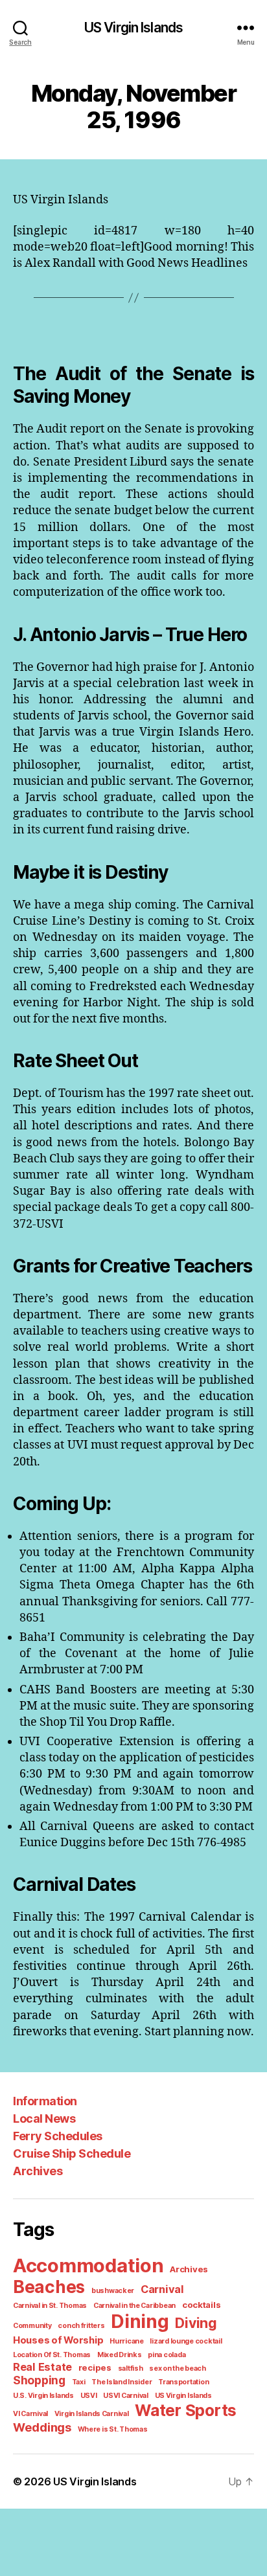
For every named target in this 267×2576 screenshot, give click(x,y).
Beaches (49, 2287)
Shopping (39, 2380)
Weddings (42, 2427)
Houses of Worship (58, 2340)
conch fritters (81, 2326)
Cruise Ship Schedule (72, 2153)
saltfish (131, 2368)
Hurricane (127, 2341)
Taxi (79, 2382)
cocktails (202, 2305)
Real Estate (42, 2367)
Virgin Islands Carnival (92, 2414)
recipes (95, 2367)
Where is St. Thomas (113, 2429)
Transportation (183, 2382)
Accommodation (88, 2265)
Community (32, 2326)
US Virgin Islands (133, 28)
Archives (38, 2171)
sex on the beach (178, 2368)
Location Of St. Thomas (52, 2355)
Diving (196, 2323)
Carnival (162, 2289)
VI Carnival (30, 2414)
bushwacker (113, 2291)
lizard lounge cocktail (186, 2341)
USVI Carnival (126, 2396)
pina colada (167, 2355)
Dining (140, 2322)
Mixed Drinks (120, 2355)
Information (45, 2101)
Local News (44, 2118)
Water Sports (186, 2410)
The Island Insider (122, 2382)
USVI (89, 2396)
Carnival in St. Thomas (50, 2306)
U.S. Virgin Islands (43, 2396)
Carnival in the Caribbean (134, 2306)
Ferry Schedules (58, 2136)
